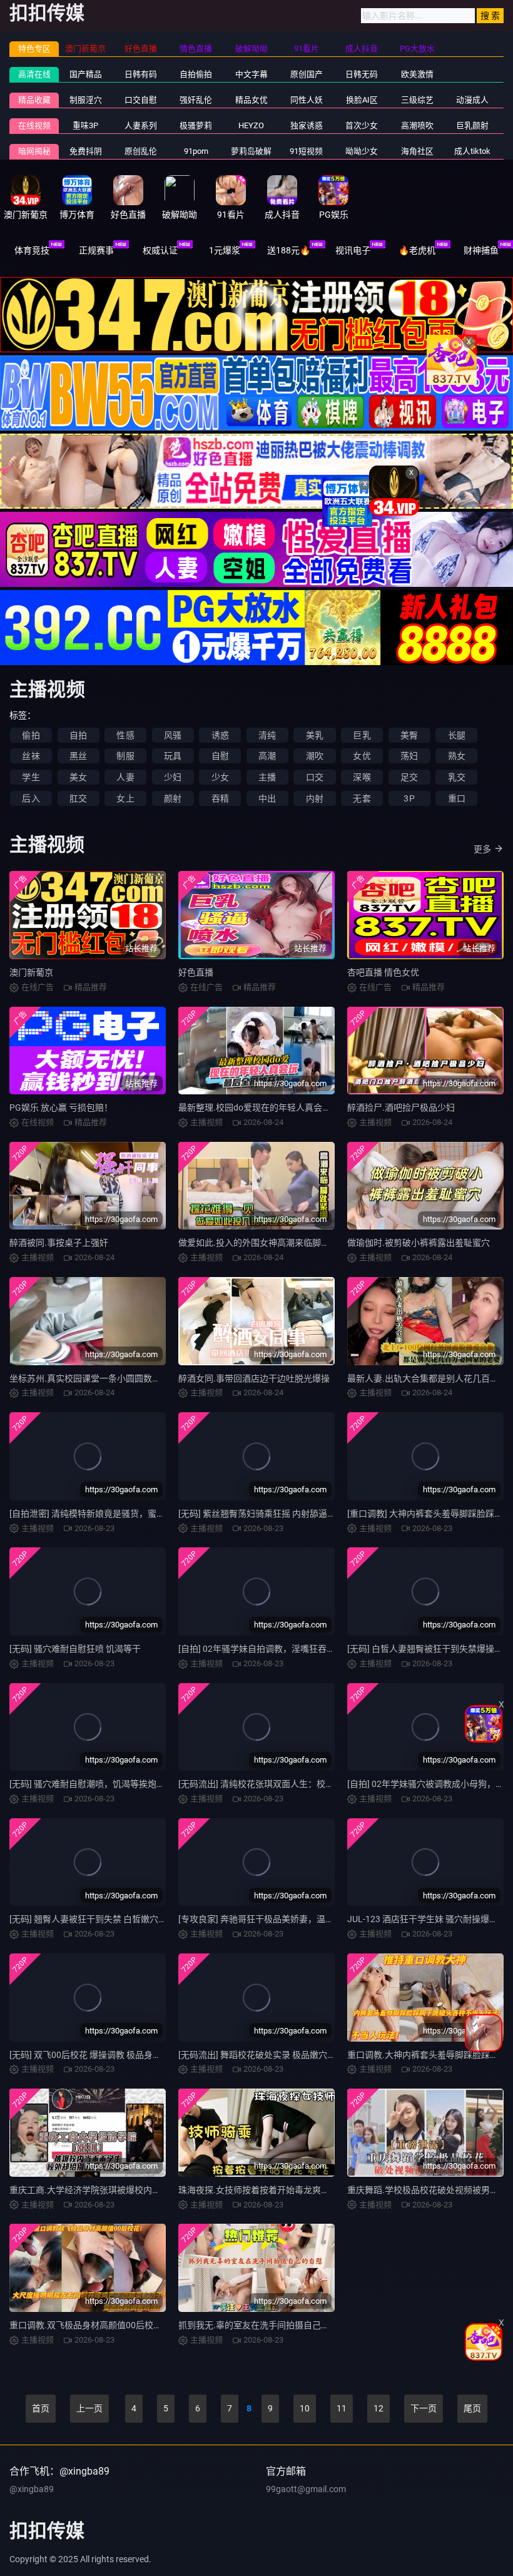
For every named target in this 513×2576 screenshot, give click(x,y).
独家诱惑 (307, 125)
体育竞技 (32, 250)
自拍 (78, 735)
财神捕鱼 (481, 250)
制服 (125, 756)
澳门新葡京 (31, 972)
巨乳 (362, 735)
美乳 (315, 735)
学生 (31, 777)
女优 (362, 756)
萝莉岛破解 (251, 151)
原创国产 (307, 74)
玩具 (173, 756)
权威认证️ (160, 250)
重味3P (85, 125)
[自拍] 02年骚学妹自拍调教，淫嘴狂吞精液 (261, 1649)
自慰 (220, 756)
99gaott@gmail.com (306, 2489)
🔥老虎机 (417, 250)
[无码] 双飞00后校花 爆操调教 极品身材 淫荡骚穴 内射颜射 (122, 2055)
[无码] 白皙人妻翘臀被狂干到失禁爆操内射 (429, 1649)
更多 (482, 849)
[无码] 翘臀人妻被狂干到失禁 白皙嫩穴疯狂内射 (101, 1919)
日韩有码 (141, 74)
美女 (78, 777)
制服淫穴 (86, 100)
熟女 (457, 756)
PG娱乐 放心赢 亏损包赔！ (61, 1107)
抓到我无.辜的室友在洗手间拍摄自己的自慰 (263, 2325)
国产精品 (86, 74)
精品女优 (251, 100)
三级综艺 (417, 100)
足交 (409, 777)
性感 (125, 735)
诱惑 (220, 735)
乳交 (457, 777)
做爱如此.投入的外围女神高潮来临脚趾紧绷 (263, 1243)
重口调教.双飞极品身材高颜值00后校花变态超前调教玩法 (121, 2325)
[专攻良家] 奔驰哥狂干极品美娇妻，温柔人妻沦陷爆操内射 (291, 1919)
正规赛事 (96, 250)
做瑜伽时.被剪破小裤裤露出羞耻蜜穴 (419, 1243)
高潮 (267, 756)
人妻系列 (141, 125)
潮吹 (315, 756)
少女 (220, 777)
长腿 (457, 735)
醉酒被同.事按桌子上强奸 (59, 1243)
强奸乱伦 (196, 100)
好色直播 (196, 972)
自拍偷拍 (196, 74)
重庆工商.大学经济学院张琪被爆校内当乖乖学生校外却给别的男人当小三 (151, 2190)
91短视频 (306, 151)
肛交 (78, 798)
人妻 (125, 777)
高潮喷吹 (417, 125)
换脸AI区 (362, 100)
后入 (31, 798)
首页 (41, 2408)
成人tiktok (472, 151)
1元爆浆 (225, 250)
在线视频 (34, 125)
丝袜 (31, 756)
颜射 (173, 798)
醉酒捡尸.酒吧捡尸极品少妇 (401, 1107)
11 (342, 2408)
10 (305, 2408)
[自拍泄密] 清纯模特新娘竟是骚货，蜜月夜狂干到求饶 (114, 1514)
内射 (315, 798)
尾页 (472, 2408)
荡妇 (409, 756)
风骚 (173, 735)
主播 (267, 777)
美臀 (409, 735)
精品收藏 (34, 100)
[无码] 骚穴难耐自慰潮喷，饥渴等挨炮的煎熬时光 (105, 1784)
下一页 (424, 2408)
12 (378, 2408)
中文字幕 (251, 74)
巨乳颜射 (472, 125)
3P (409, 798)
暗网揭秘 (34, 151)
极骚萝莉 (196, 125)
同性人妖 (307, 100)
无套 (362, 798)
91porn (196, 151)
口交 (315, 777)
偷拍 (31, 735)
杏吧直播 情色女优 (383, 972)
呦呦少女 (362, 151)
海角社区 (417, 151)
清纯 (267, 735)
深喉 (362, 777)
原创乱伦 (141, 151)
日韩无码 (362, 74)
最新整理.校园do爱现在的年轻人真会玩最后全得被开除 (285, 1107)
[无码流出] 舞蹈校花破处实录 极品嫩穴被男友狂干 (275, 2055)
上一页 (89, 2408)
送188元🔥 (289, 250)
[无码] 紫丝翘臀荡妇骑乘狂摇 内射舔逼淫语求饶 (270, 1514)
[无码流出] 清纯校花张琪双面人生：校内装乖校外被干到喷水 (296, 1784)
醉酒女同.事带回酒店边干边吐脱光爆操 (254, 1378)
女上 (125, 798)
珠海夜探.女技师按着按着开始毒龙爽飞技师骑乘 (272, 2190)
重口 (457, 798)
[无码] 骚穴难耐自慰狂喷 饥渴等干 (75, 1649)
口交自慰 (141, 100)
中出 (267, 798)
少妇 (173, 777)
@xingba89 (32, 2489)
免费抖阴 (86, 151)
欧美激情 (417, 74)
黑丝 (78, 756)
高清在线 (34, 74)
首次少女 (362, 125)
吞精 (220, 798)
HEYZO (251, 125)
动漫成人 (472, 100)
